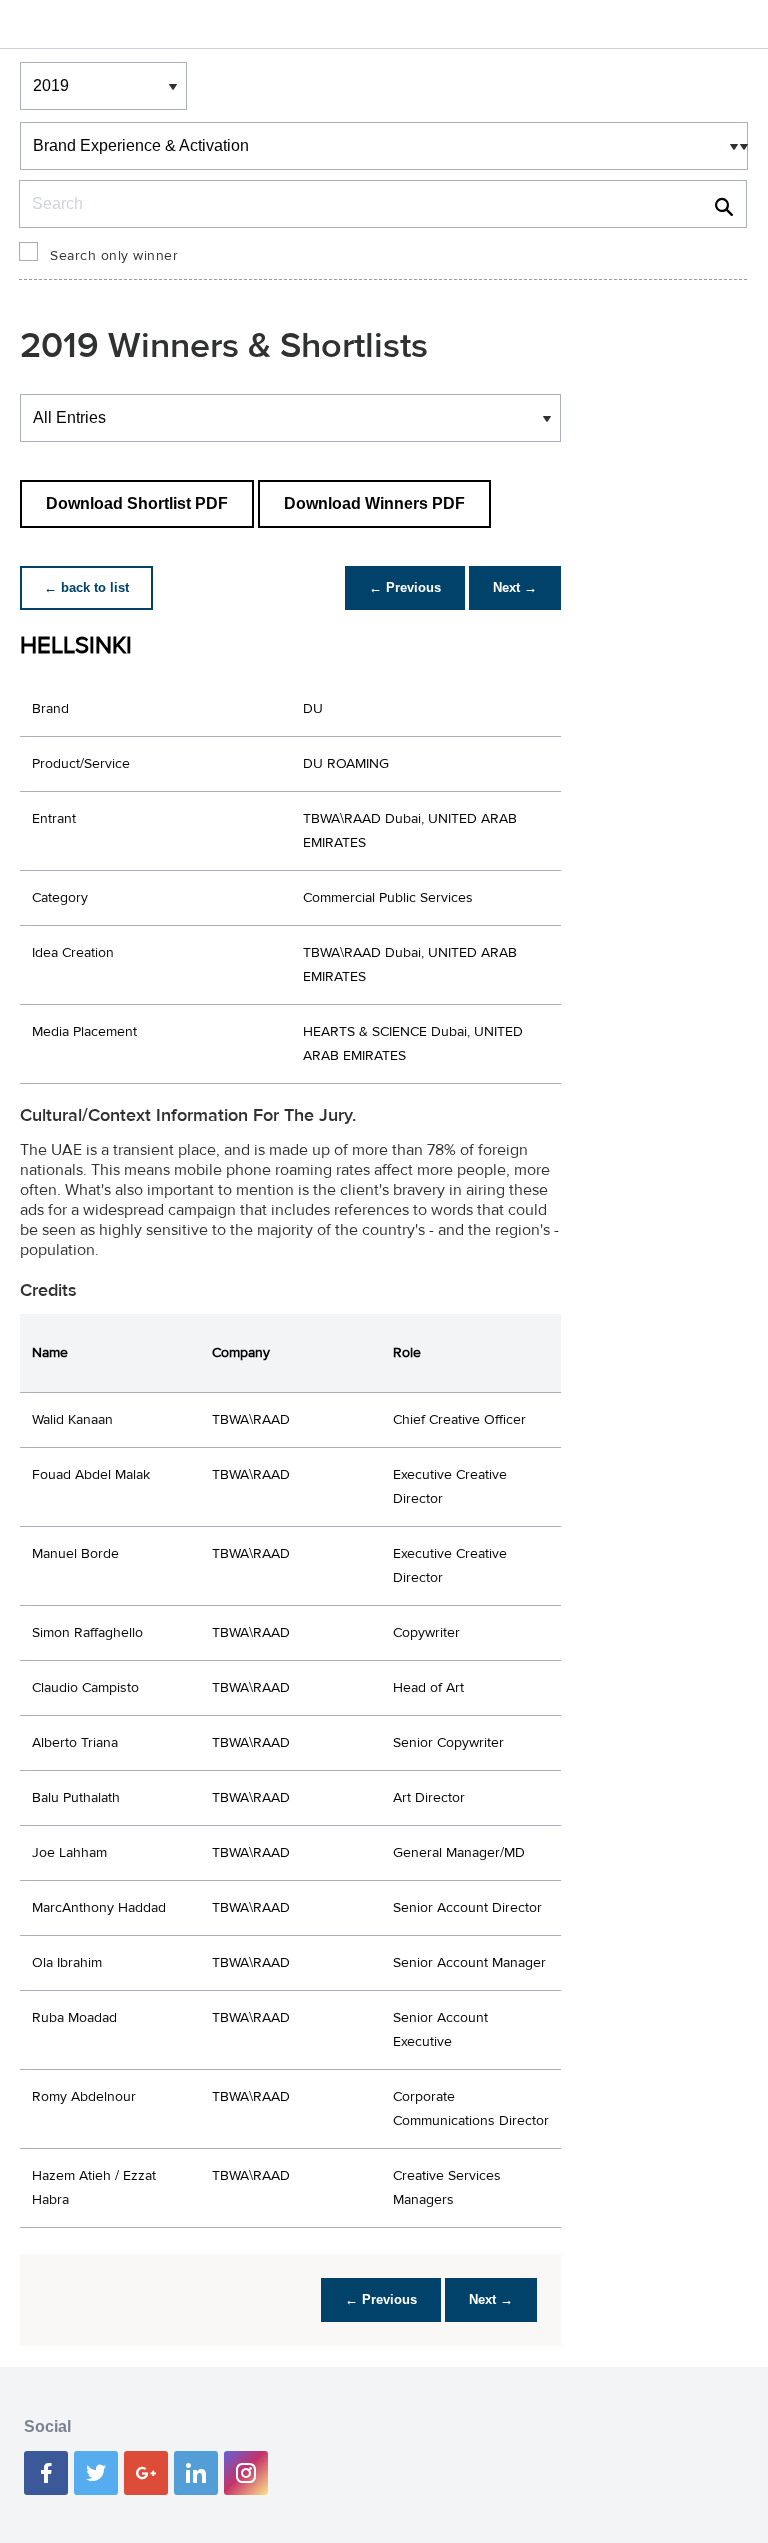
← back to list (86, 587)
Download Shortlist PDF (137, 503)
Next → (515, 587)
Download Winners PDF (374, 503)
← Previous (405, 587)
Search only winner (114, 256)
